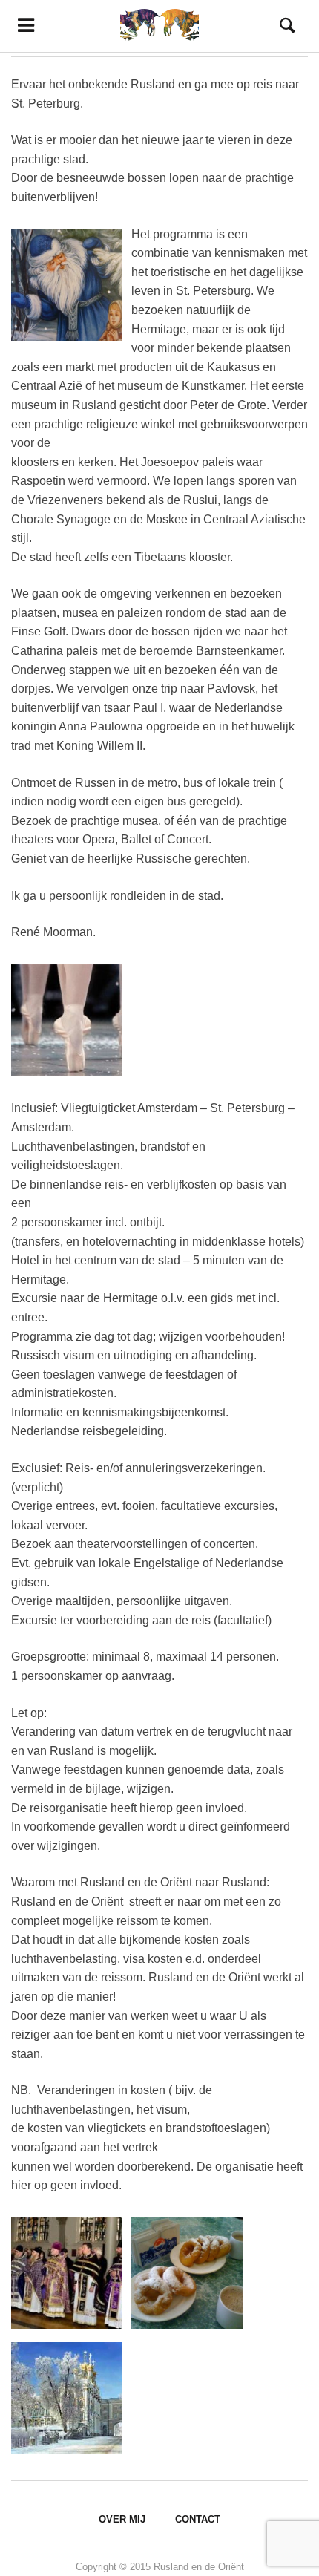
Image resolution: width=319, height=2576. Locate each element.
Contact (198, 2519)
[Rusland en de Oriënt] (159, 26)
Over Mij (122, 2519)
